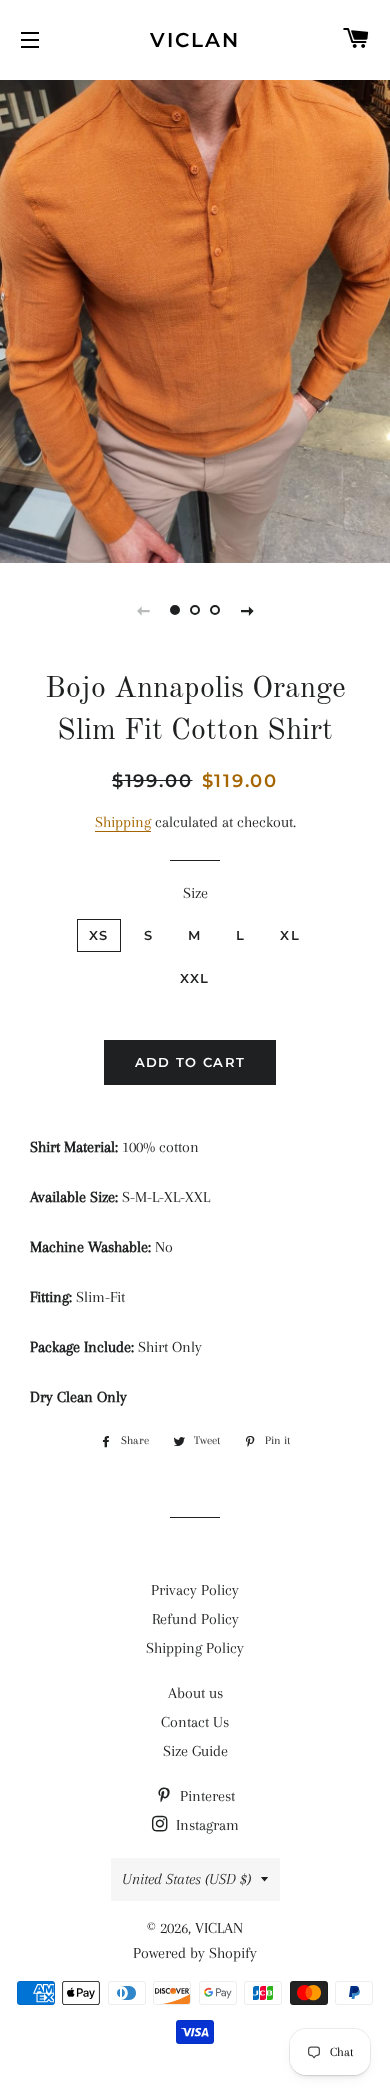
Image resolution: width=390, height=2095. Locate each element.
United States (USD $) (186, 1879)
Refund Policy (195, 1619)
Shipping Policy (195, 1648)
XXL (195, 978)
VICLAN (195, 40)
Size (195, 893)
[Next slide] (247, 610)
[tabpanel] (195, 319)
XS (99, 935)
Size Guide (195, 1751)
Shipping (123, 822)
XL (290, 935)
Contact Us (195, 1722)
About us (195, 1693)
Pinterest (205, 1796)
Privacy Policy (195, 1590)
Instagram (205, 1825)
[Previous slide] (143, 610)
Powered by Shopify (195, 1953)
